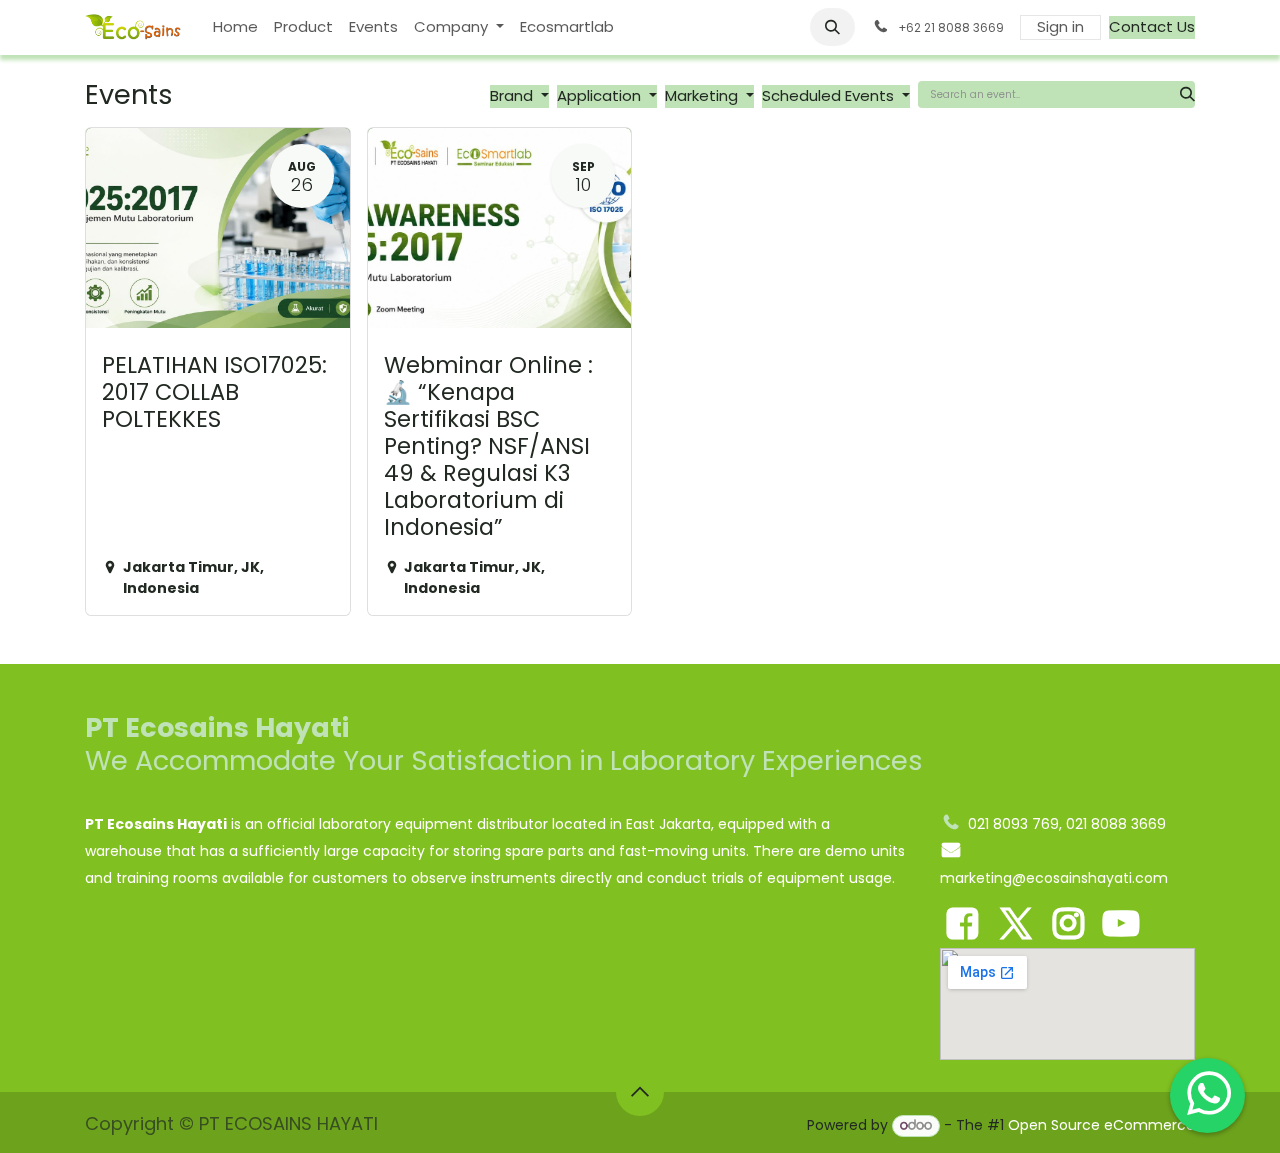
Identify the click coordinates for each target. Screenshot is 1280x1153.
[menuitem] (235, 27)
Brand (513, 95)
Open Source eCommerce (1101, 1125)
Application (601, 95)
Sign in (1060, 26)
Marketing (703, 95)
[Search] (1187, 94)
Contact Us (1152, 26)
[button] (833, 27)
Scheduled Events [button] (830, 95)
